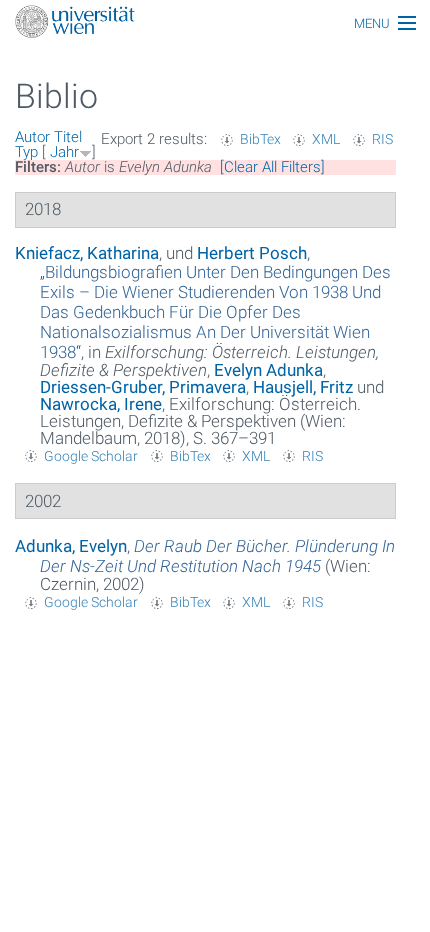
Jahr (64, 152)
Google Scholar (91, 456)
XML (326, 139)
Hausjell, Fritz (303, 387)
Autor (32, 137)
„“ (215, 312)
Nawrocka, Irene (101, 404)
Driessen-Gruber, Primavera (143, 387)
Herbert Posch (252, 253)
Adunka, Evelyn (71, 546)
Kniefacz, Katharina (87, 253)
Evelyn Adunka (268, 370)
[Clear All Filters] (272, 167)
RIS (382, 139)
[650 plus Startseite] (215, 23)
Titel (68, 137)
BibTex (260, 139)
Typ (26, 152)
